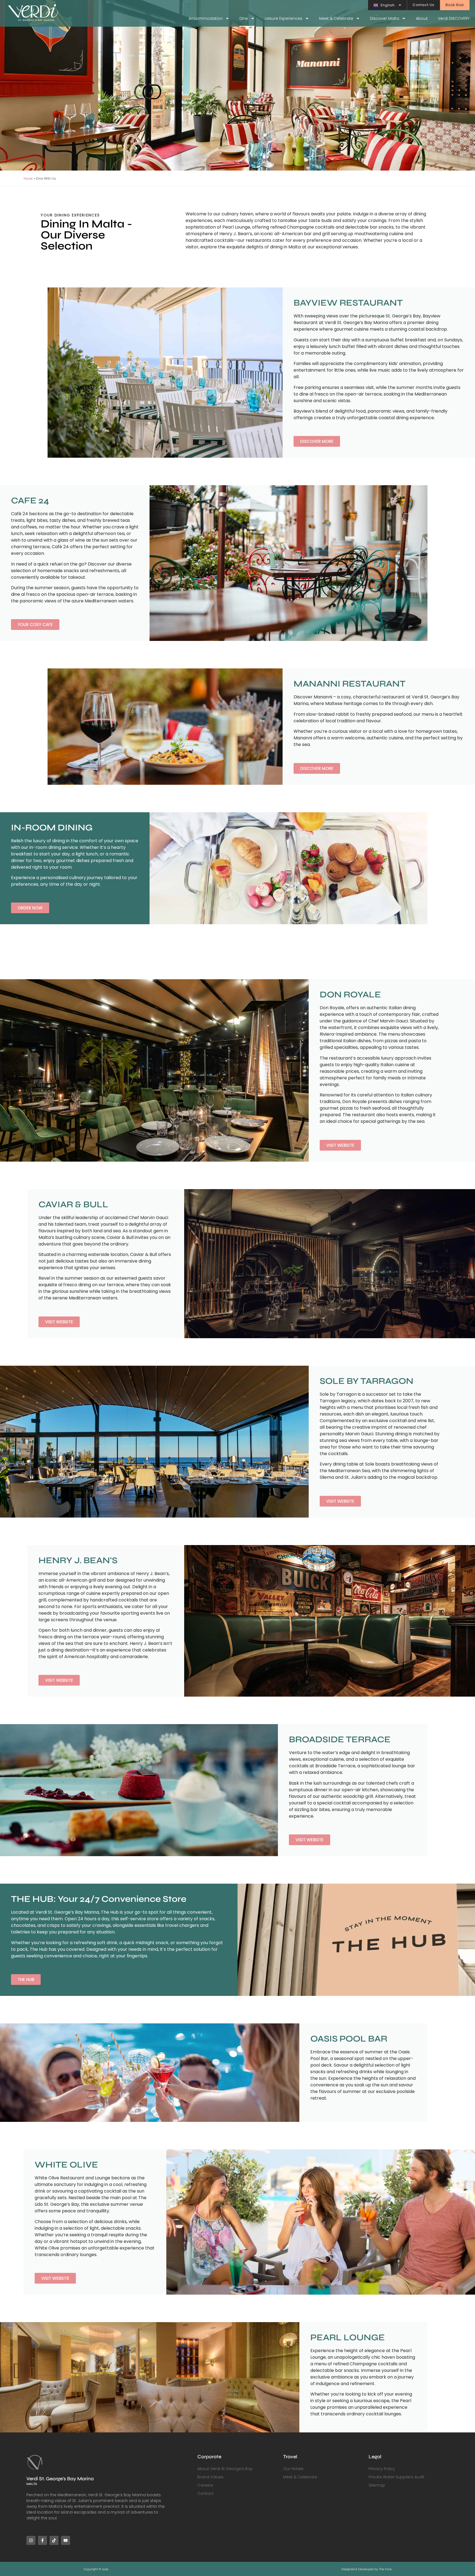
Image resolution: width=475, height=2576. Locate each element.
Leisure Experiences (284, 18)
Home (28, 178)
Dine (244, 18)
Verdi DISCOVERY (454, 18)
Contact (205, 2493)
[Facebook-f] (42, 2540)
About (422, 18)
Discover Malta (385, 18)
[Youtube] (66, 2540)
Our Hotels (293, 2469)
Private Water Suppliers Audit (397, 2477)
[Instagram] (31, 2540)
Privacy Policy (382, 2469)
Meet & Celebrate (336, 18)
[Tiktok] (54, 2540)
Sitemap (377, 2485)
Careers (205, 2485)
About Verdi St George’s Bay (225, 2469)
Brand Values (210, 2477)
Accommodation (206, 18)
